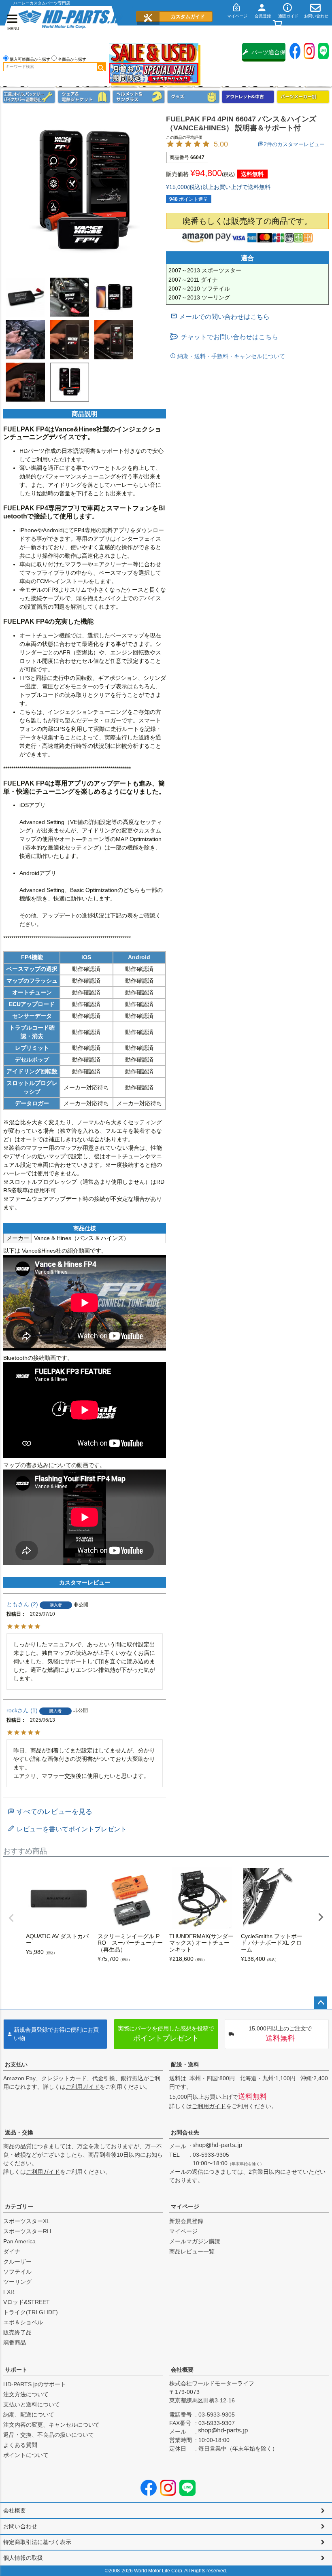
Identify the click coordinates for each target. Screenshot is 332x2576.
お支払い (16, 2064)
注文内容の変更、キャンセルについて (51, 2425)
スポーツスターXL (27, 2221)
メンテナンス (29, 97)
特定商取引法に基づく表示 (37, 2542)
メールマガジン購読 (195, 2241)
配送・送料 (185, 2064)
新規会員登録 (186, 2221)
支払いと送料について (32, 2404)
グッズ (193, 97)
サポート (16, 2370)
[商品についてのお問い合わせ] (220, 317)
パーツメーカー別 (303, 97)
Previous (11, 1918)
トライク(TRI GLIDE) (31, 2312)
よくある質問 (20, 2445)
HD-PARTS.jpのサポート (35, 2384)
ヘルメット (139, 97)
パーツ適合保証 (268, 55)
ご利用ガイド (83, 2087)
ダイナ (12, 2251)
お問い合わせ (20, 2526)
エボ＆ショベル (23, 2322)
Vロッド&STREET (27, 2302)
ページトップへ (321, 2003)
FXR (9, 2292)
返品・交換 (19, 2132)
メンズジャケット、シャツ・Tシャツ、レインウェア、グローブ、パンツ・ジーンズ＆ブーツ (84, 97)
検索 (101, 67)
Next (321, 1917)
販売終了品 (17, 2332)
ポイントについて (26, 2455)
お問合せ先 (185, 2132)
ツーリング (17, 2282)
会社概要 (182, 2370)
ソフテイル (17, 2272)
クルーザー (17, 2262)
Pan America (19, 2241)
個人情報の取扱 (23, 2558)
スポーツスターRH (27, 2231)
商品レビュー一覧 (192, 2251)
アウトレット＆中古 (248, 97)
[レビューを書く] (67, 1829)
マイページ (185, 2206)
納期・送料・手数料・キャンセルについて (230, 356)
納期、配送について (29, 2415)
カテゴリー (19, 2206)
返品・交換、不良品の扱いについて (49, 2435)
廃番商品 (15, 2342)
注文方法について (26, 2394)
